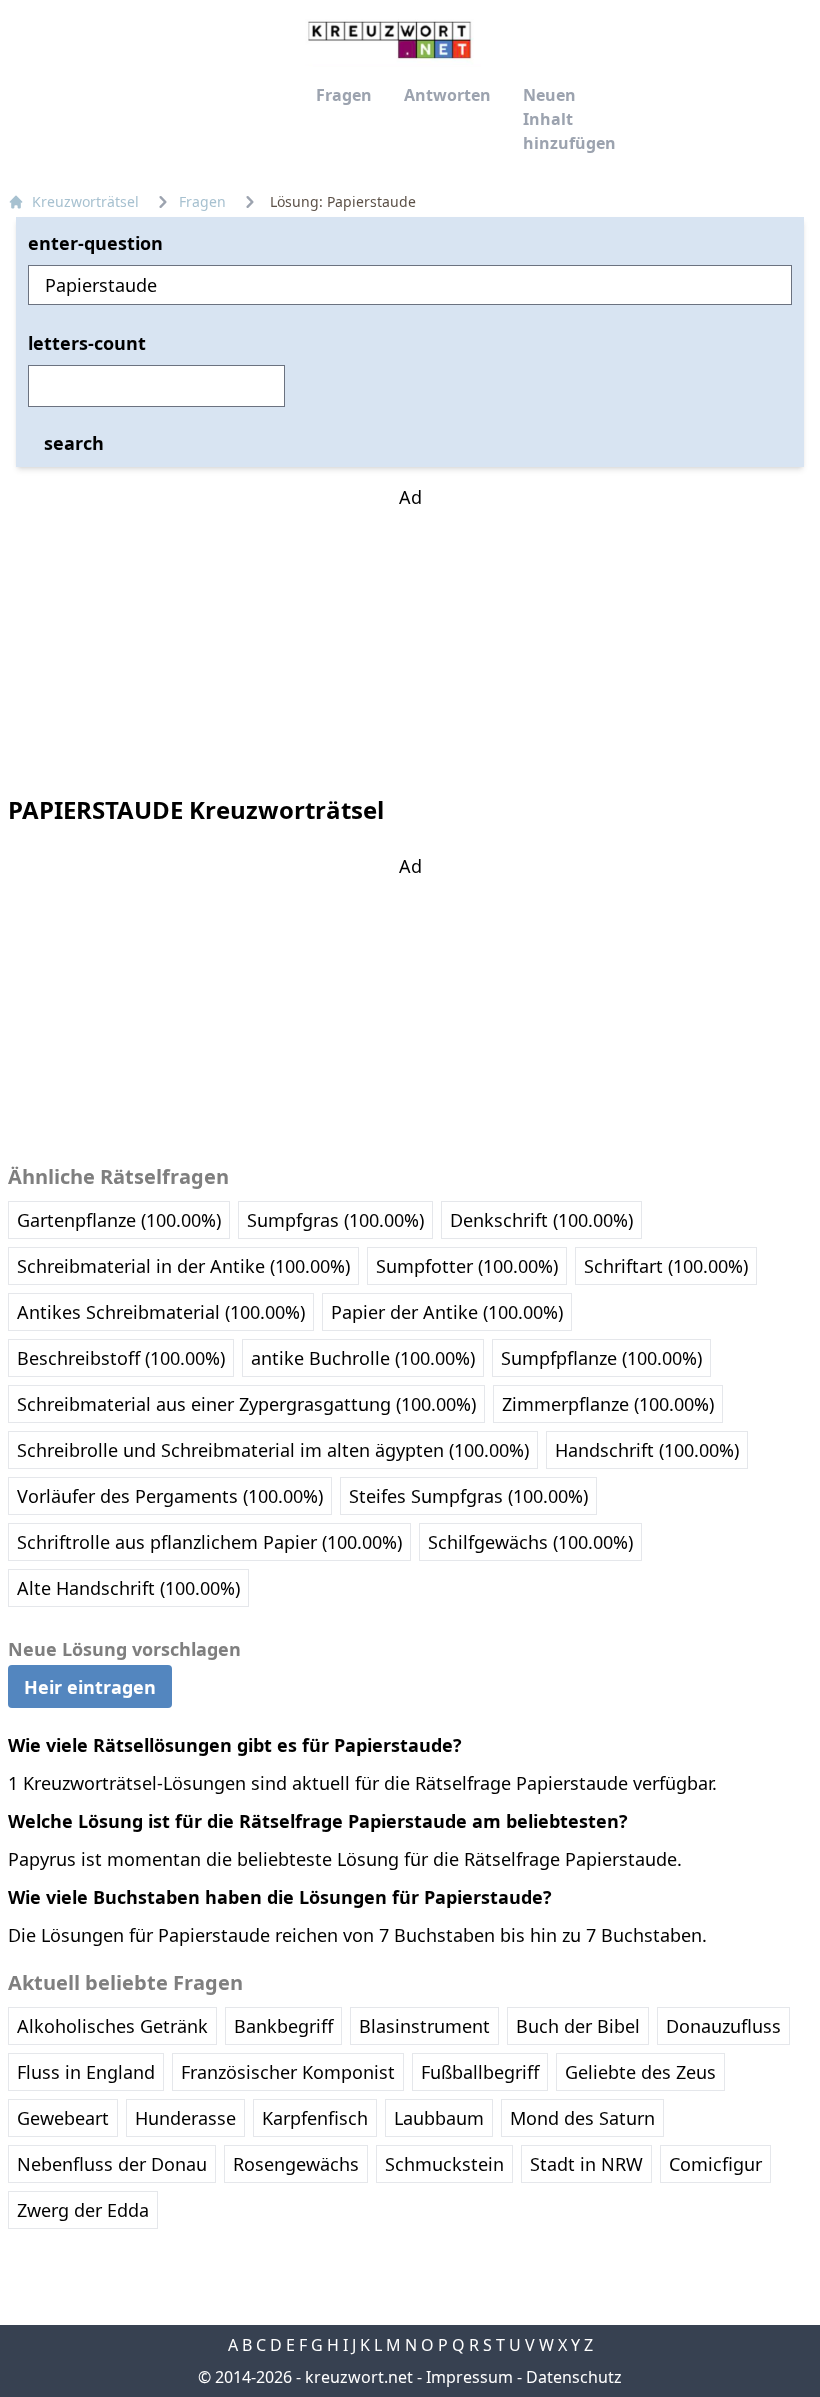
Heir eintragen (90, 1687)
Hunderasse (185, 2118)
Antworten (447, 95)
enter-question (95, 243)
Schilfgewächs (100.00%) (530, 1542)
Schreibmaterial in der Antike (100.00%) (183, 1266)
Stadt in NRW (586, 2164)
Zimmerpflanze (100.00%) (608, 1404)
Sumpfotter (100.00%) (467, 1266)
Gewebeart (63, 2118)
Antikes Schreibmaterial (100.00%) (161, 1312)
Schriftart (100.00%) (666, 1266)
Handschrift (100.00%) (647, 1450)
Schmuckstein (444, 2164)
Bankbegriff (283, 2026)
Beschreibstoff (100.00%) (121, 1358)
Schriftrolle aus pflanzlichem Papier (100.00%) (209, 1542)
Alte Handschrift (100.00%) (128, 1588)
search (74, 443)
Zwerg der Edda (83, 2210)
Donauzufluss (723, 2026)
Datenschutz (574, 2377)
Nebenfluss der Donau (112, 2164)
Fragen (344, 95)
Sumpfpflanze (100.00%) (601, 1358)
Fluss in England (86, 2072)
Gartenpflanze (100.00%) (119, 1220)
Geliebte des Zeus (640, 2072)
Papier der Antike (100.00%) (447, 1312)
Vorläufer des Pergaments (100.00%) (170, 1496)
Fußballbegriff (480, 2072)
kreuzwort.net (359, 2377)
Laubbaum (439, 2118)
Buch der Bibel (578, 2026)
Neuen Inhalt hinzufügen (569, 119)
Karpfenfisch (315, 2118)
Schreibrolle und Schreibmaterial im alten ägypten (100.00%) (273, 1450)
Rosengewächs (296, 2164)
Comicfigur (715, 2164)
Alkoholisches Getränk (112, 2026)
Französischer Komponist (288, 2072)
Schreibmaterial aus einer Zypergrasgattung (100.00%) (246, 1404)
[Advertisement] (410, 636)
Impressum (469, 2377)
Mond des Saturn (582, 2118)
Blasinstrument (424, 2026)
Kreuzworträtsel (85, 201)
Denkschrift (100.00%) (541, 1220)
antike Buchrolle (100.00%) (363, 1358)
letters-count (87, 343)
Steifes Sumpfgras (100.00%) (468, 1496)
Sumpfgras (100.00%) (335, 1220)
